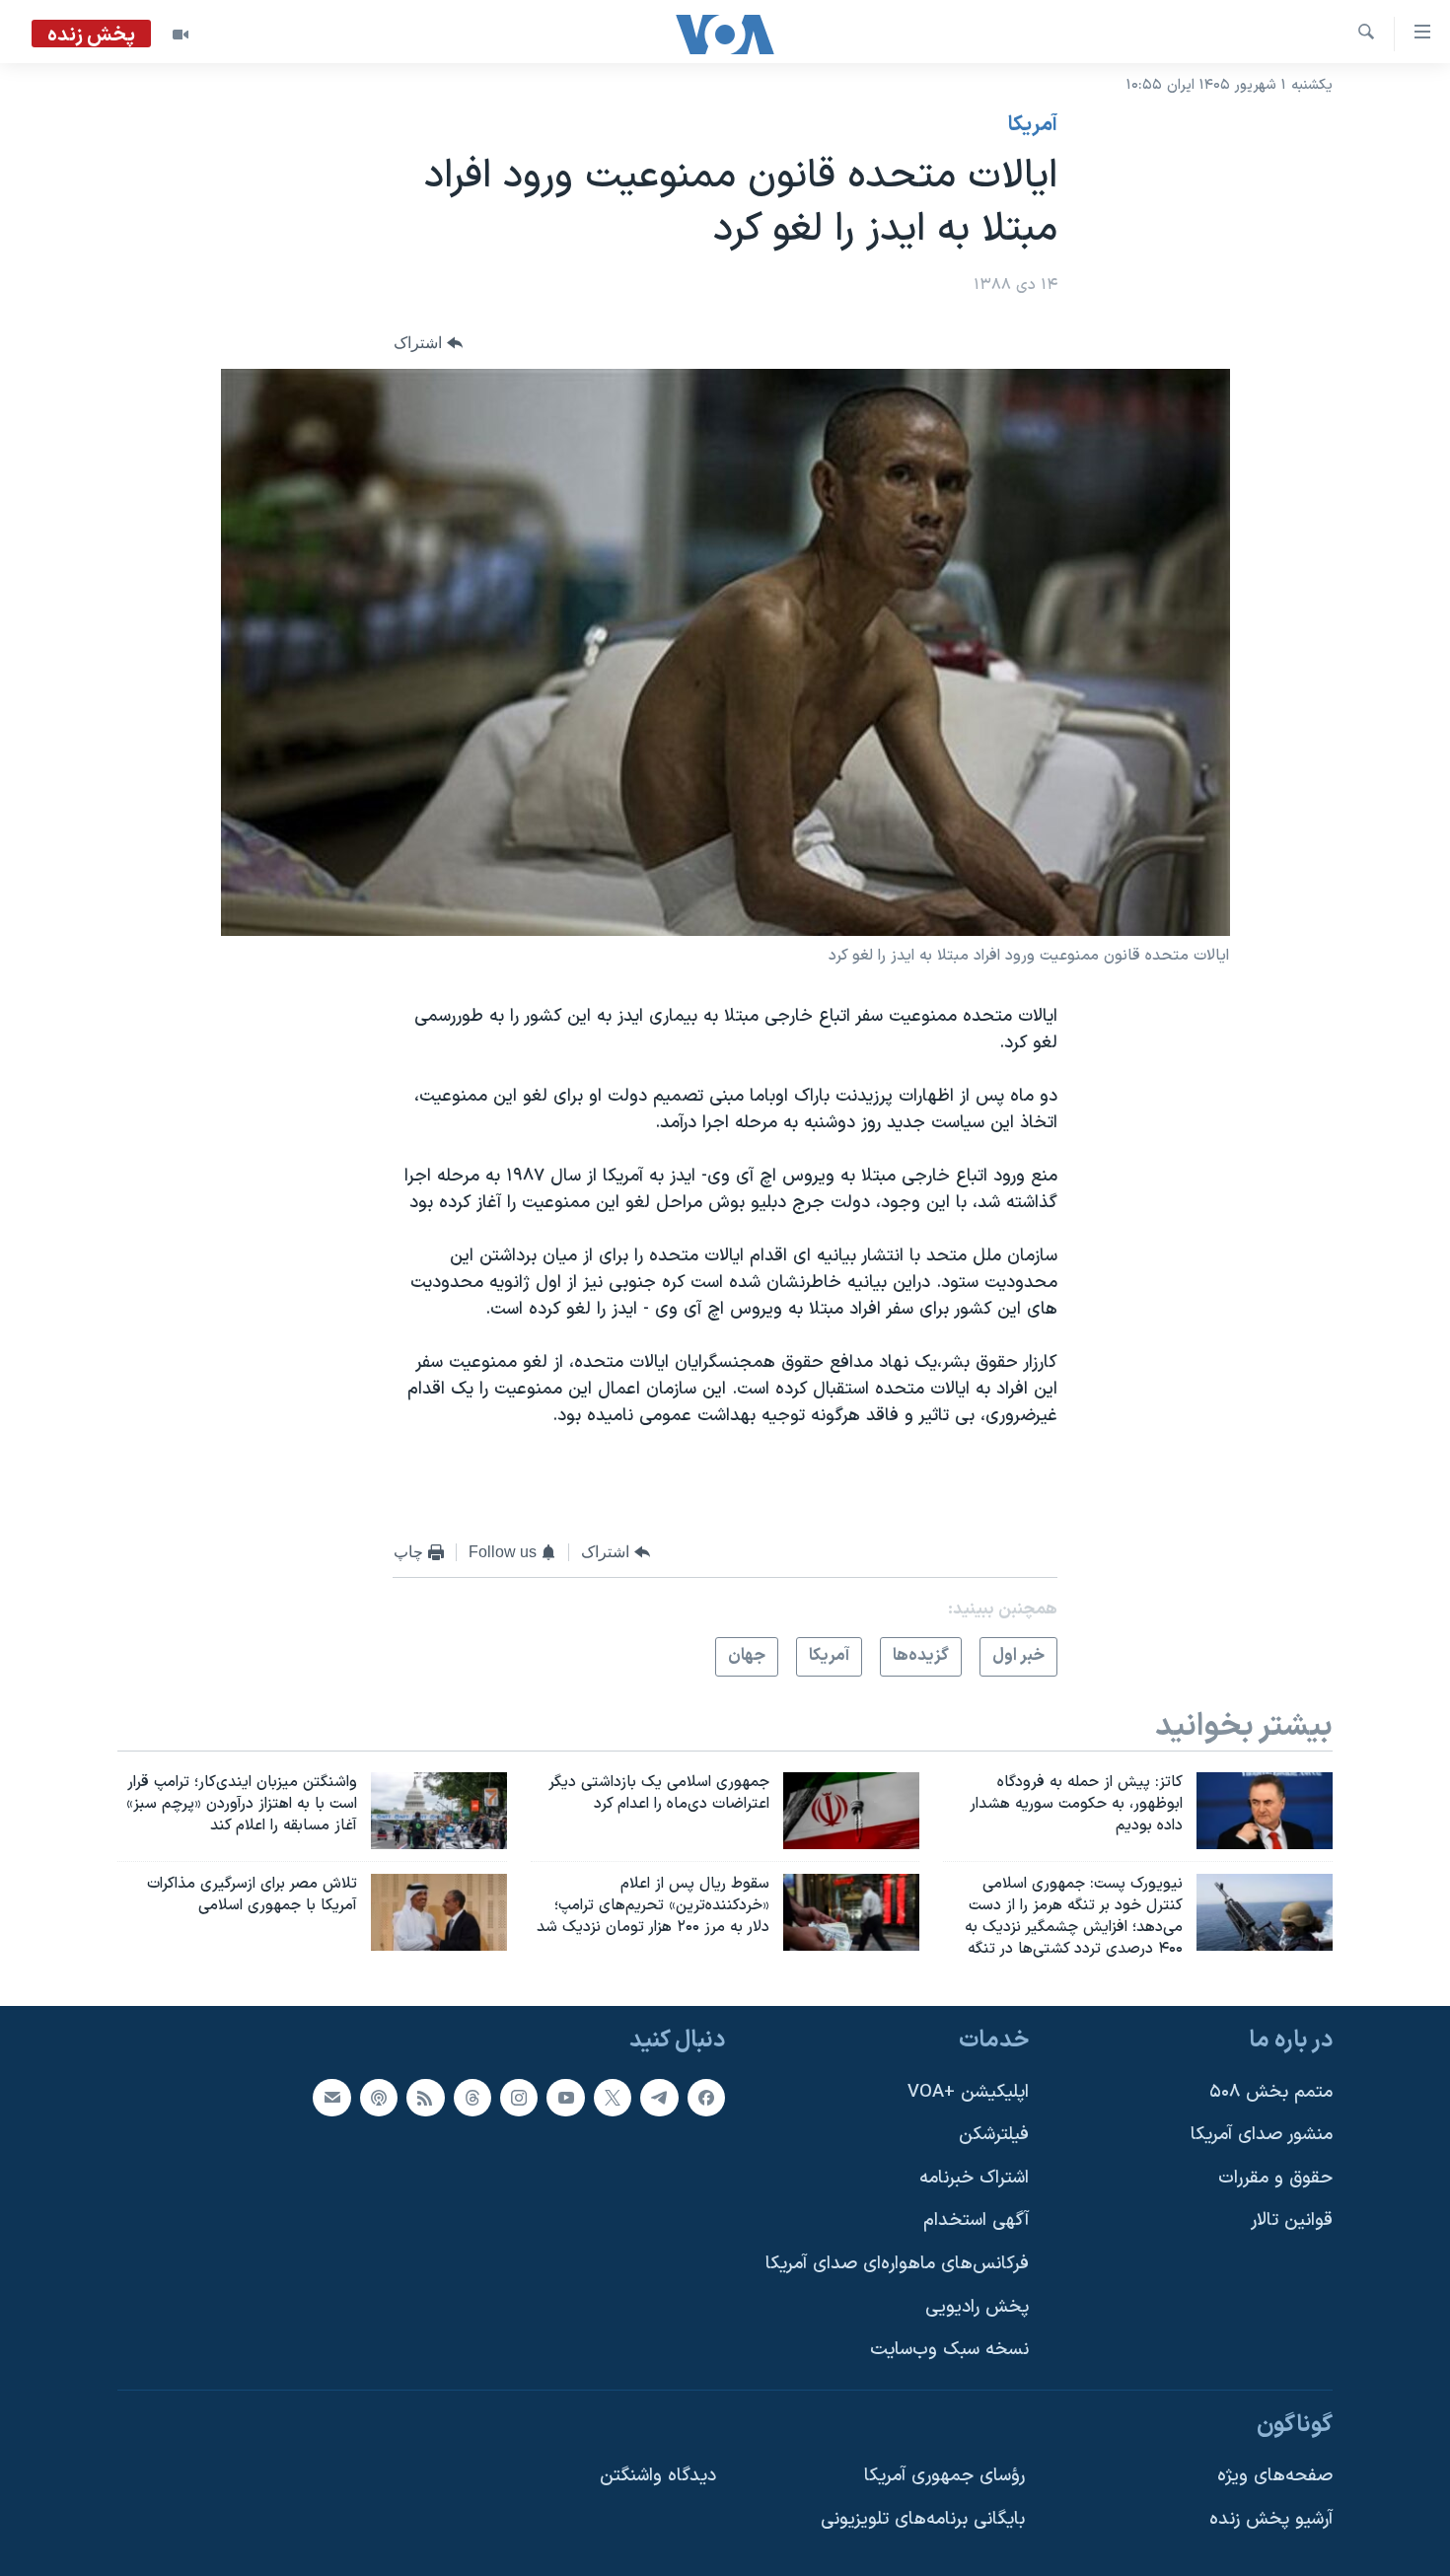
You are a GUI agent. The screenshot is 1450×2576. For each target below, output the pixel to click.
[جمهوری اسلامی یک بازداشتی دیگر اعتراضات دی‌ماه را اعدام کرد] (851, 1811)
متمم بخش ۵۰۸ (1271, 2091)
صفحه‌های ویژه (1275, 2476)
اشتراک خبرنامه (974, 2177)
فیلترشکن (994, 2135)
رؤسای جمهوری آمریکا (944, 2476)
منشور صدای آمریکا (1262, 2135)
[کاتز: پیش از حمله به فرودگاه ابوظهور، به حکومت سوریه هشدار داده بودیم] (1265, 1811)
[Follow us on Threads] (472, 2097)
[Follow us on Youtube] (565, 2097)
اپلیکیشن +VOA (968, 2091)
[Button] (428, 344)
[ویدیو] (181, 35)
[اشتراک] (331, 2097)
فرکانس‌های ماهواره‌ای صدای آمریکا (897, 2264)
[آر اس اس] (425, 2097)
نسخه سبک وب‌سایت (949, 2350)
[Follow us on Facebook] (706, 2097)
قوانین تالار (1292, 2220)
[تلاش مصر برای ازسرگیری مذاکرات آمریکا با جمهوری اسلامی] (439, 1912)
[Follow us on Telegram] (659, 2097)
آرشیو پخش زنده (1271, 2519)
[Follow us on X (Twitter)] (613, 2097)
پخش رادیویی (977, 2306)
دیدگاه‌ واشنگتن (658, 2476)
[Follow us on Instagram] (519, 2097)
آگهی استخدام (976, 2220)
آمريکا (1033, 125)
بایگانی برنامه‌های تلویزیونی (923, 2519)
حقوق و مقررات (1275, 2177)
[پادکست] (379, 2097)
